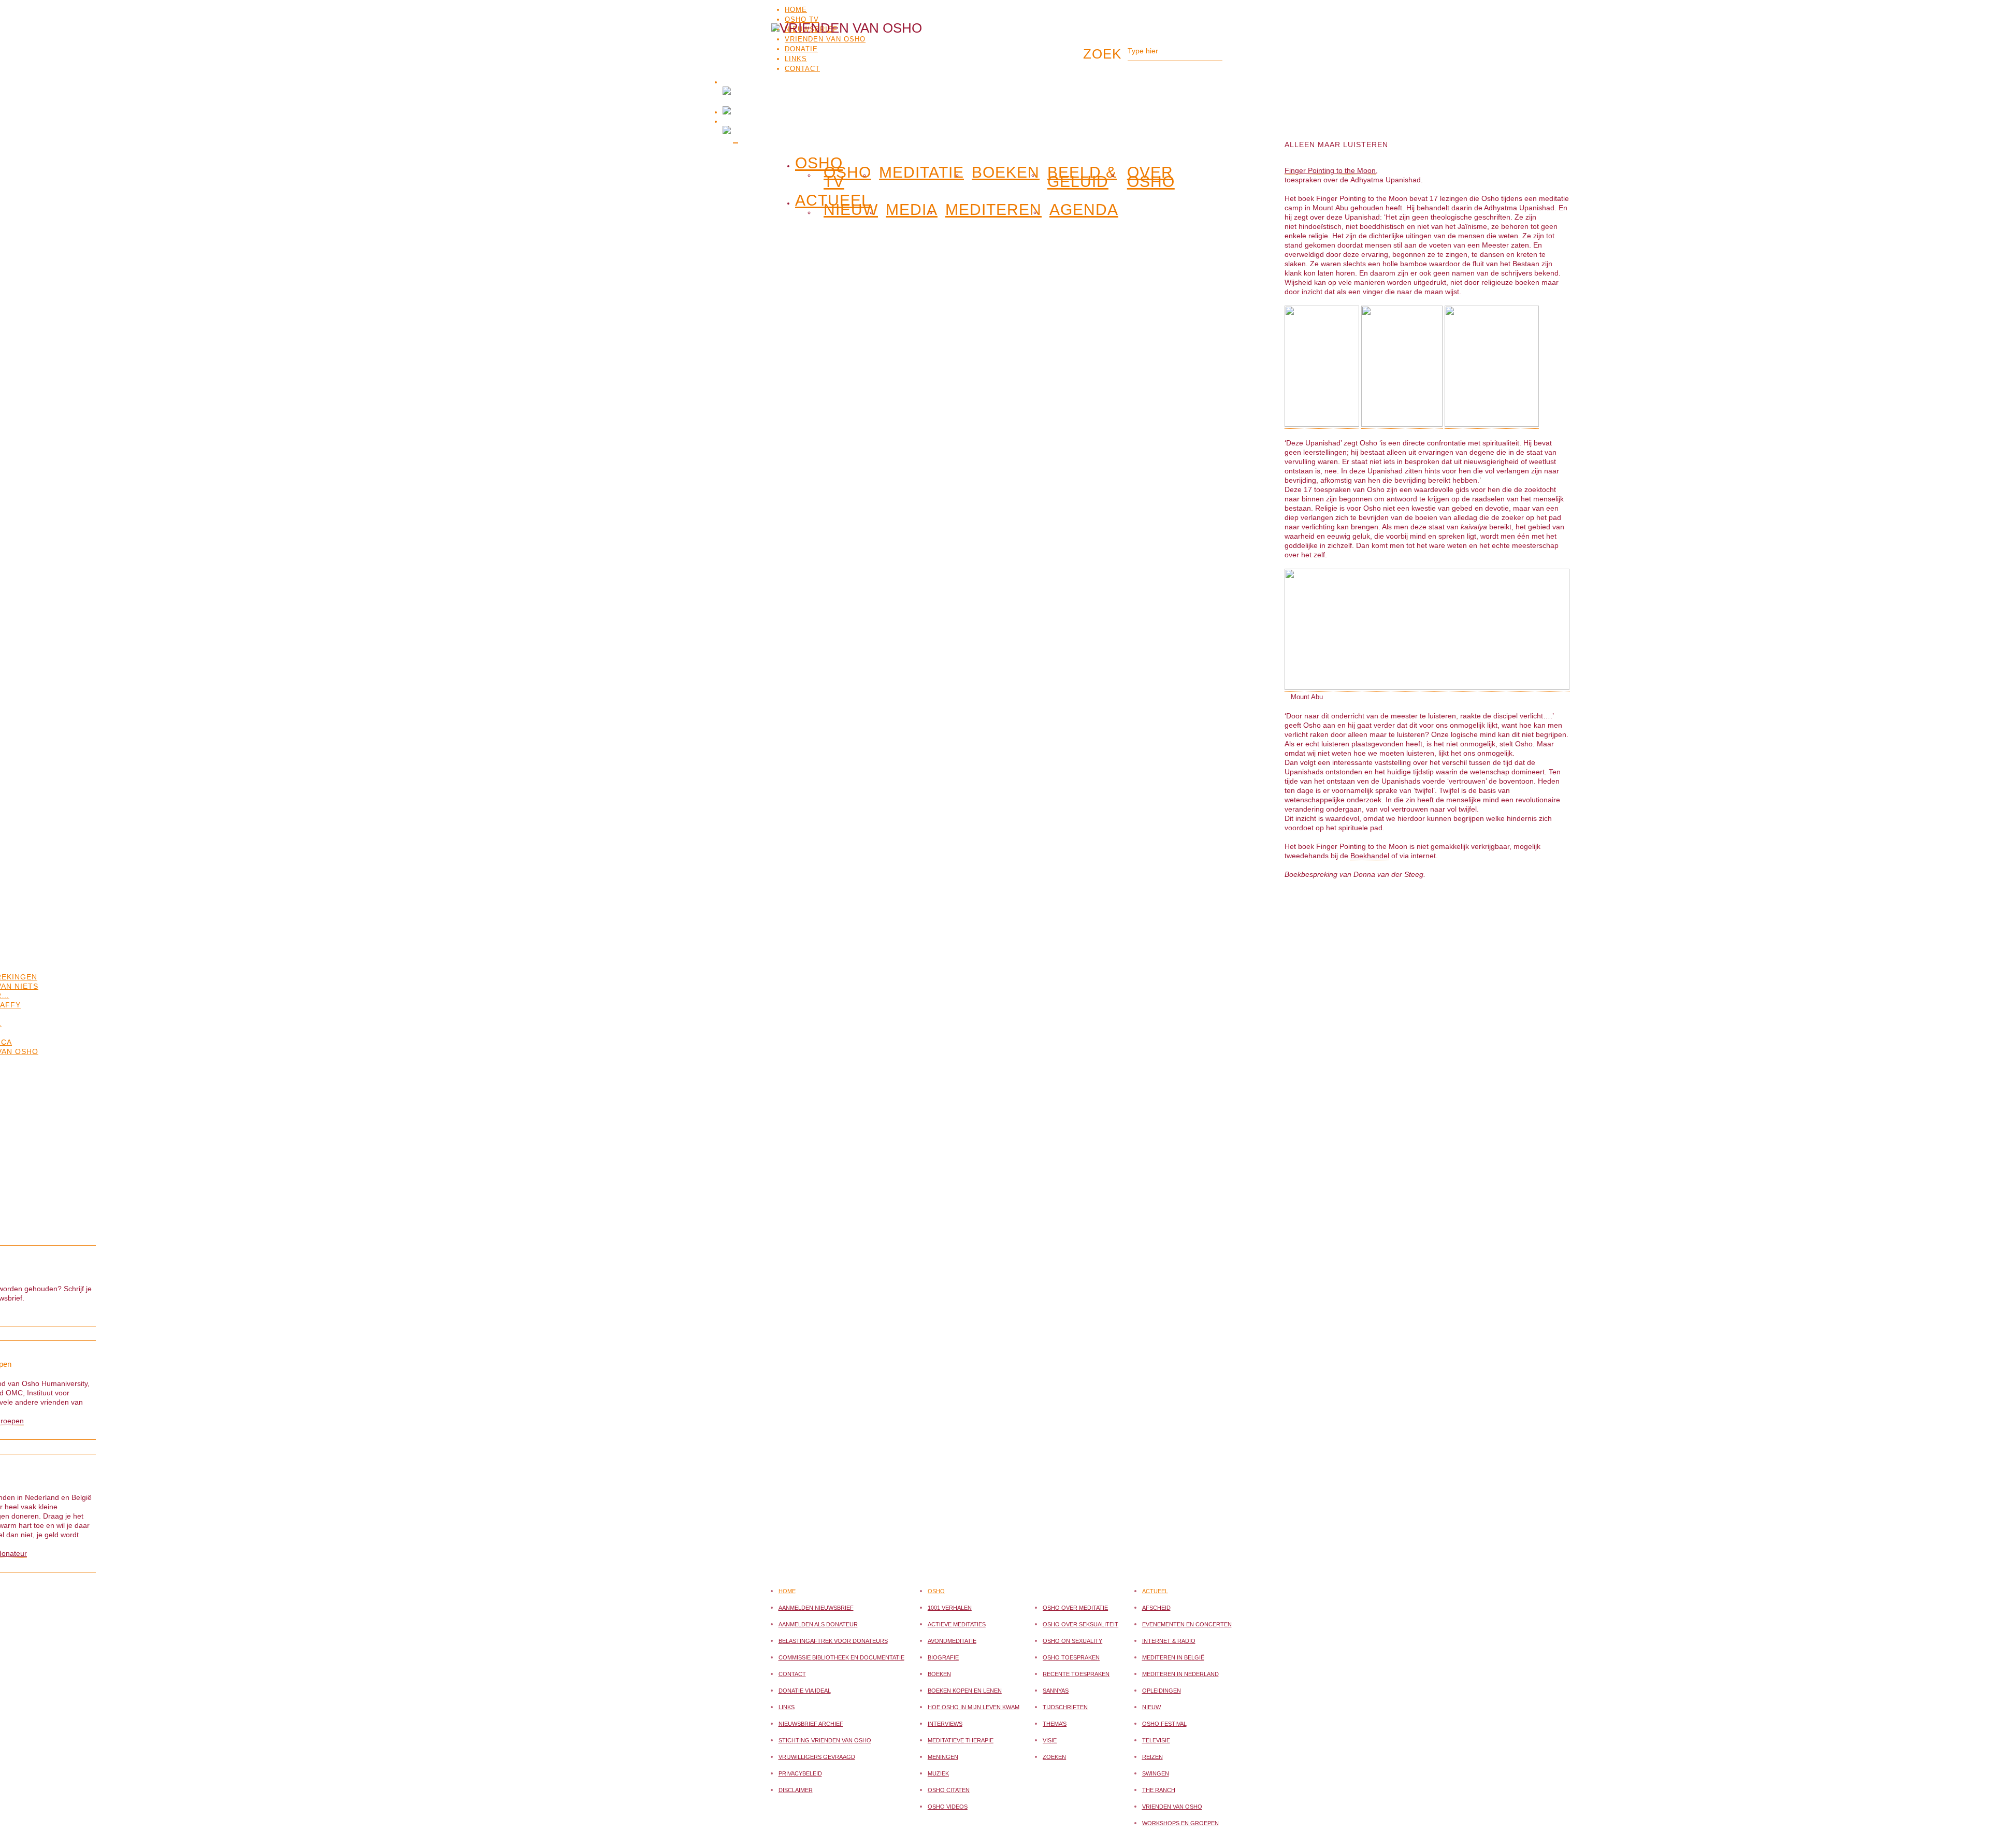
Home (796, 10)
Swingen (1156, 1773)
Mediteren (993, 210)
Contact (792, 1674)
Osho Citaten (949, 1790)
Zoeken (1054, 1757)
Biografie (943, 1657)
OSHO (819, 161)
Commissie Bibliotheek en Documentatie (841, 1657)
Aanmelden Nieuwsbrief (816, 1608)
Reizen (1152, 1757)
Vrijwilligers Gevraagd (817, 1757)
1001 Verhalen (950, 1608)
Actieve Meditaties (957, 1624)
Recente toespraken (1076, 1674)
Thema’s (1055, 1724)
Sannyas (1056, 1691)
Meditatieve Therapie (961, 1740)
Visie (1050, 1740)
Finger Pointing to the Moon (1330, 170)
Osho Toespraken (1071, 1657)
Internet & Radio (1169, 1641)
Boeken (1006, 172)
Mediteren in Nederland (1180, 1674)
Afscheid (1156, 1608)
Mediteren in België (1173, 1657)
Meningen (943, 1757)
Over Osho (1151, 177)
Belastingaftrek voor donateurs (833, 1641)
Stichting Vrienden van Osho (825, 1740)
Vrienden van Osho (1172, 1807)
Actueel (1155, 1591)
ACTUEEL (833, 198)
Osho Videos (948, 1807)
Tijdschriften (1065, 1707)
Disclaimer (796, 1790)
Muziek (938, 1773)
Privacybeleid (800, 1773)
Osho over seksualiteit (1080, 1624)
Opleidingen (1162, 1691)
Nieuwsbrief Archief (811, 1724)
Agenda (1084, 210)
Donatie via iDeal (805, 1691)
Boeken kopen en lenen (965, 1691)
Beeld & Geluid (1082, 177)
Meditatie (921, 172)
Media (912, 210)
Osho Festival (1164, 1724)
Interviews (945, 1724)
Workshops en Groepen (1180, 1823)
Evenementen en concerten (1187, 1624)
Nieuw (851, 210)
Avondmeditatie (952, 1641)
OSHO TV (802, 19)
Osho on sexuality (1072, 1641)
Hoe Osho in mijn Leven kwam (974, 1707)
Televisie (1156, 1740)
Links (787, 1707)
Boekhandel (1370, 856)
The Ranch (1159, 1790)
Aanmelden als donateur (818, 1624)
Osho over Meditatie (1075, 1608)
